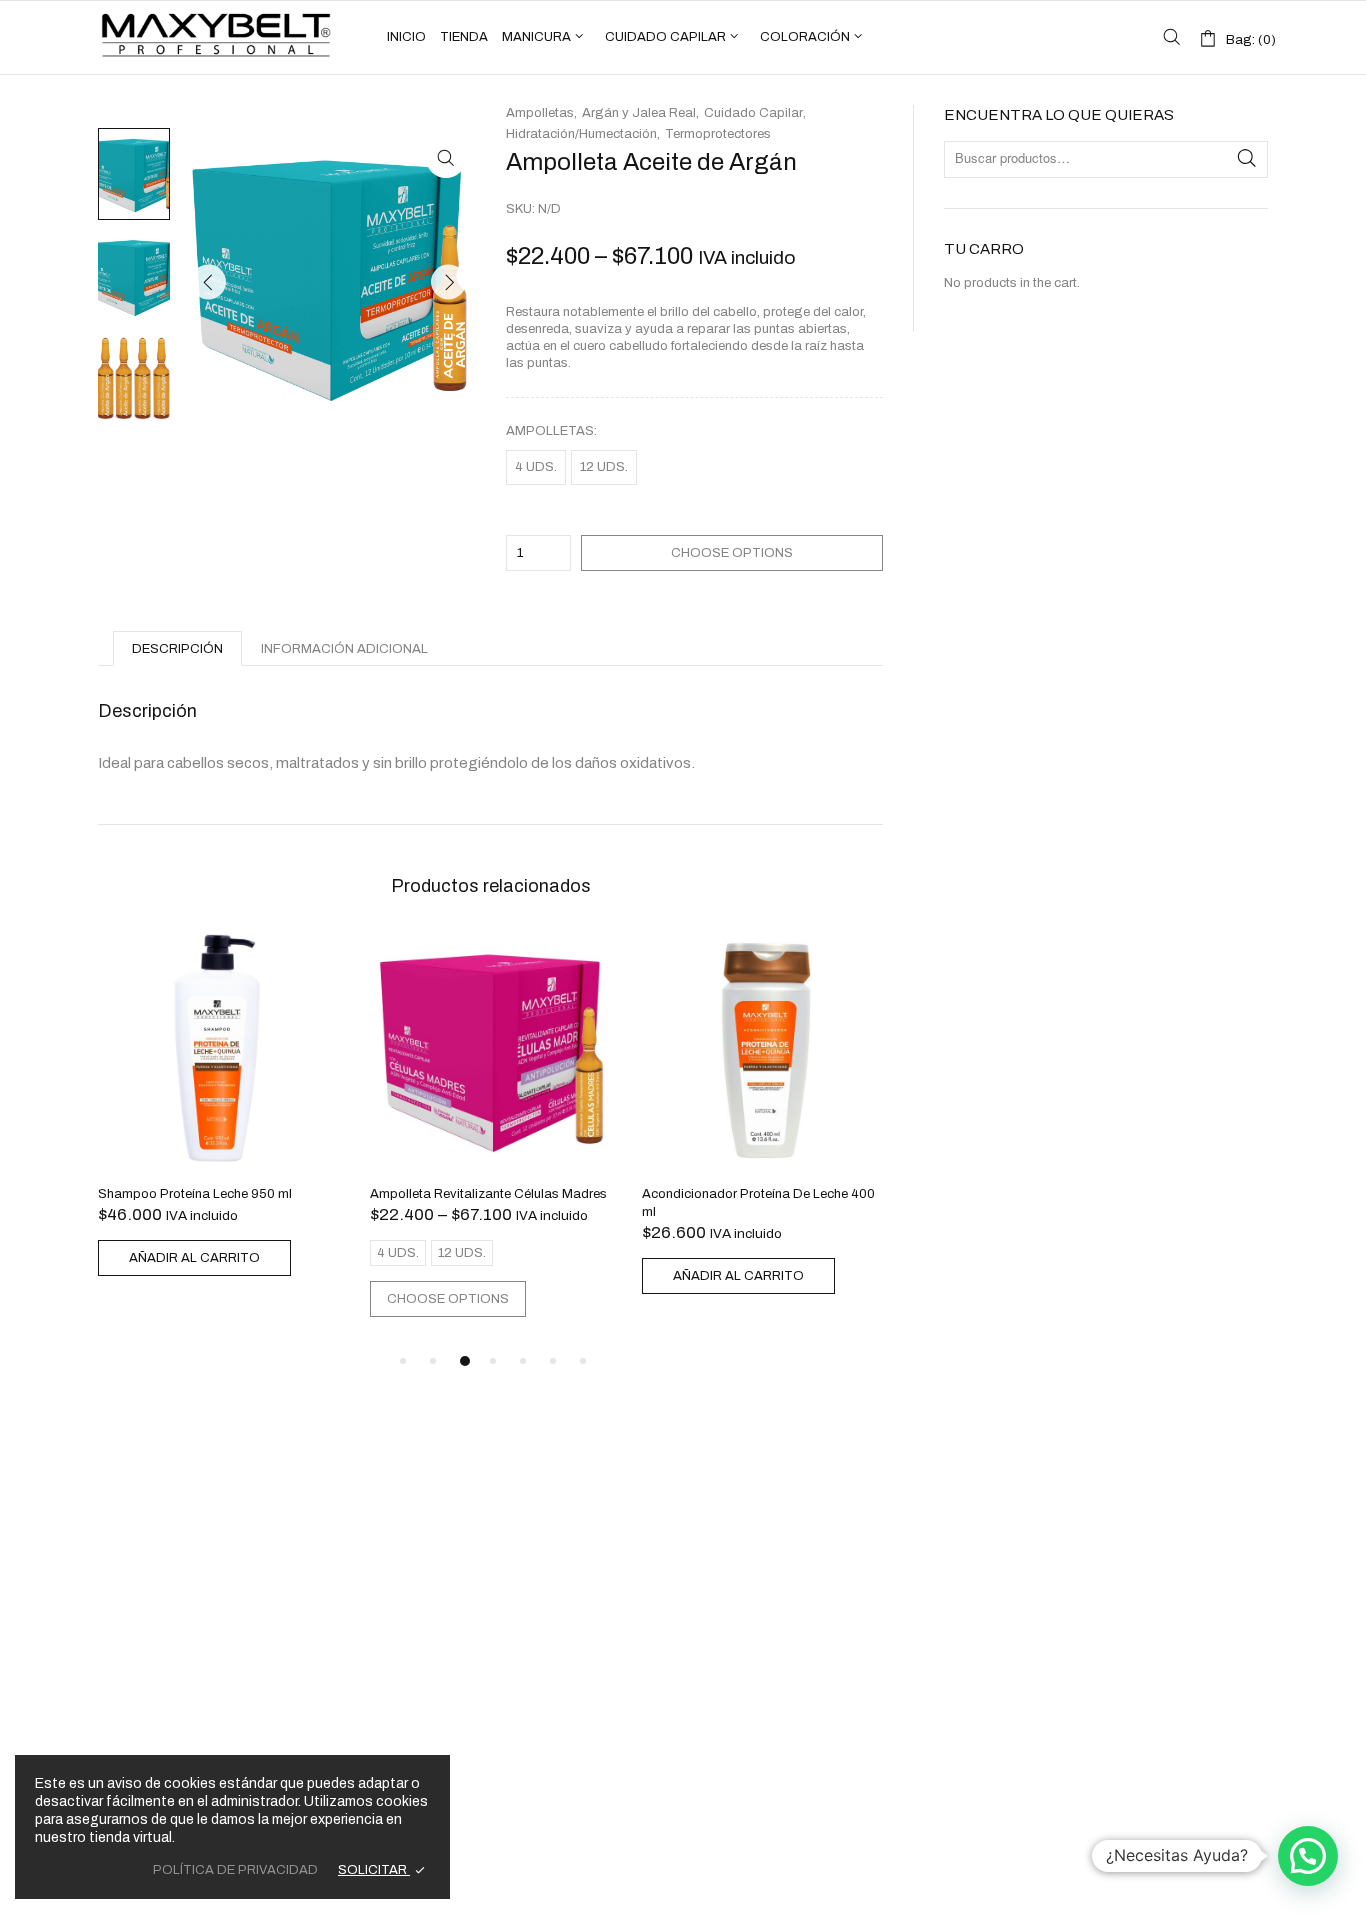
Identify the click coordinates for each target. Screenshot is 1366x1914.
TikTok (1106, 1571)
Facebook (1139, 1493)
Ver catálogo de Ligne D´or (465, 1588)
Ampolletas (550, 431)
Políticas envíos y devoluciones (480, 1738)
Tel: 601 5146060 (764, 1493)
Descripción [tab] (177, 649)
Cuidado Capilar (665, 37)
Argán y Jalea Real (639, 113)
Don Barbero (122, 1542)
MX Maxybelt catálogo (469, 1519)
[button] (446, 158)
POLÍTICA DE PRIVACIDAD (235, 1870)
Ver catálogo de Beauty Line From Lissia (506, 1565)
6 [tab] (553, 1361)
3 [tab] (465, 1361)
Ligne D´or (114, 1519)
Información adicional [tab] (344, 649)
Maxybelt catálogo (457, 1542)
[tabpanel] (219, 1107)
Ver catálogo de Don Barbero (473, 1611)
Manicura (536, 37)
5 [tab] (523, 1361)
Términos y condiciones (457, 1687)
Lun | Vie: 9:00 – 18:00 (774, 1559)
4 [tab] (493, 1361)
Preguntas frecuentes (449, 1704)
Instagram (1139, 1518)
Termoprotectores (718, 134)
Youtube (1133, 1543)
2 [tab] (433, 1361)
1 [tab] (403, 1361)
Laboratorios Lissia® (582, 1880)
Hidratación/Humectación (581, 134)
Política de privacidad (452, 1721)
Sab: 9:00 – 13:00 (763, 1576)
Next (448, 281)
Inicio (406, 37)
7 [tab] (583, 1361)
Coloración (805, 37)
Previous (208, 281)
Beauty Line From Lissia (154, 1496)
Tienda (464, 37)
